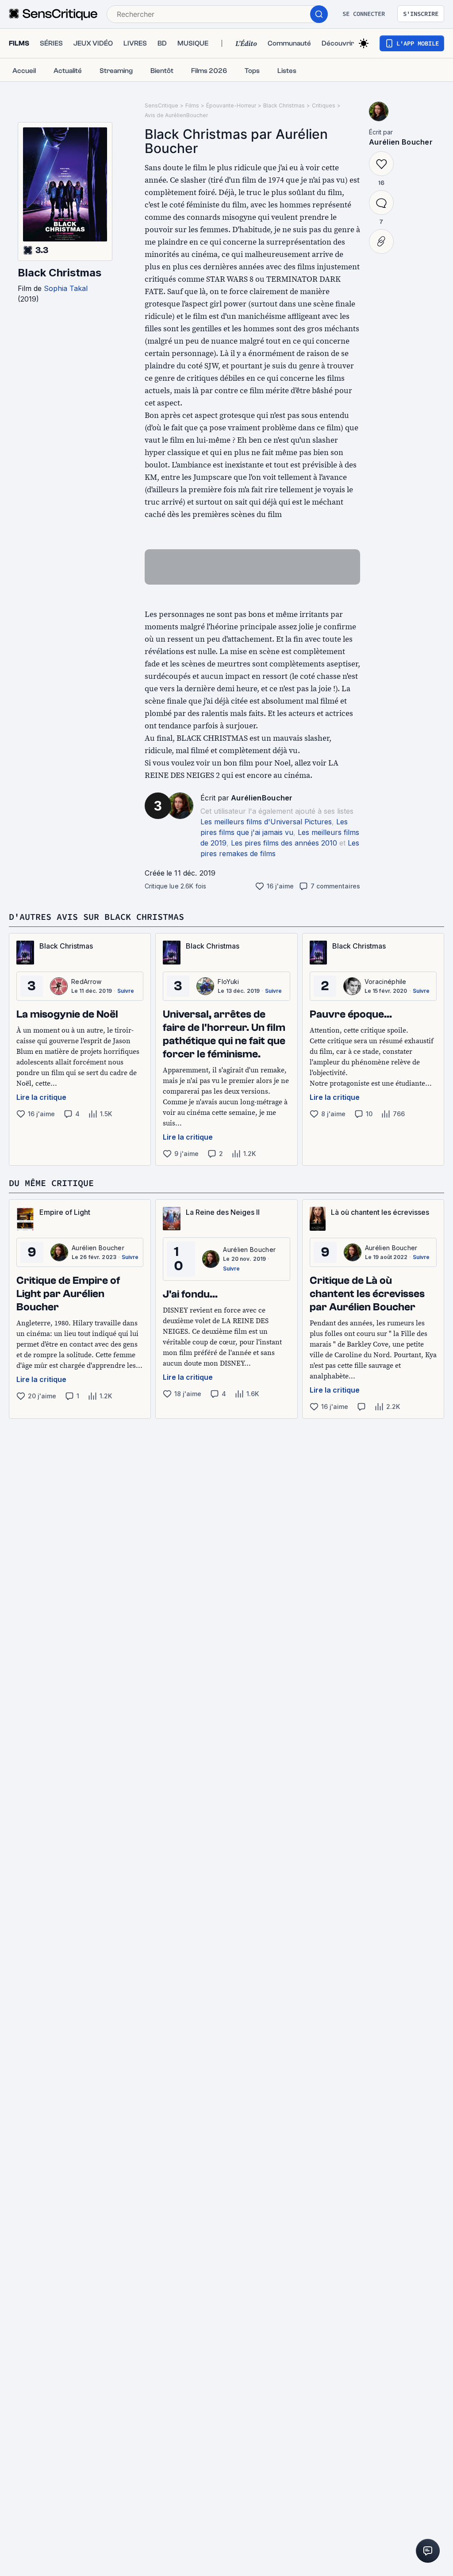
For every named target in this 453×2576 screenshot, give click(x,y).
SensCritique (161, 105)
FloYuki (228, 982)
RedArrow (86, 982)
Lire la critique (41, 1097)
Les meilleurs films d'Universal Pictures (266, 822)
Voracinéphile (386, 982)
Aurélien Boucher (401, 142)
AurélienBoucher (262, 798)
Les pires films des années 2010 (284, 843)
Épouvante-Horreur (231, 105)
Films (192, 105)
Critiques (324, 105)
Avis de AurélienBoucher (176, 115)
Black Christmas (60, 273)
